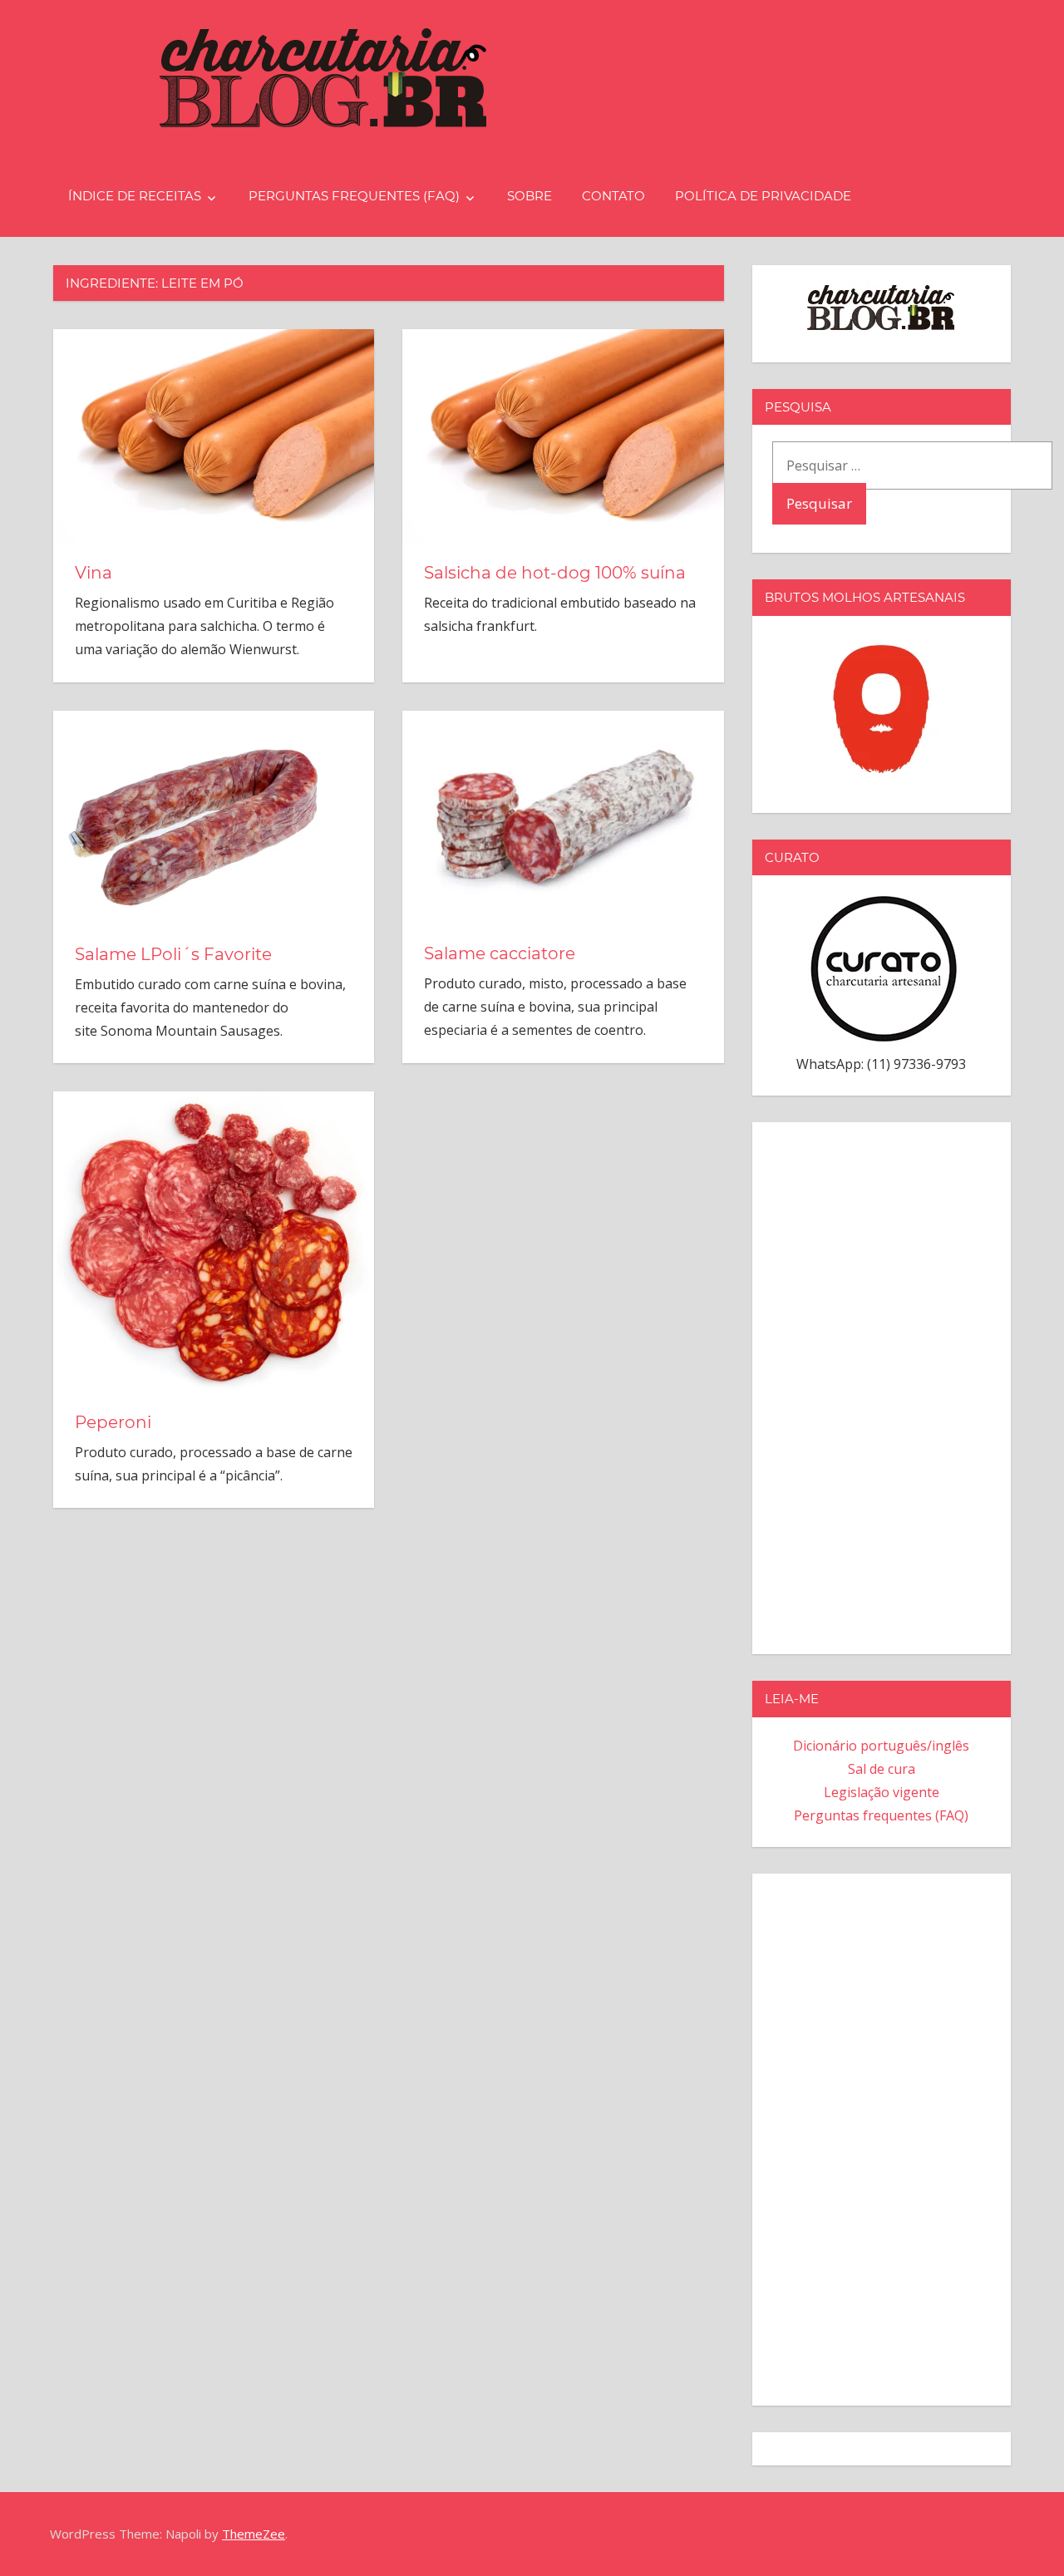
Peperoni (113, 1422)
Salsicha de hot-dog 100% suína (555, 573)
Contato (613, 196)
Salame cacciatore (500, 953)
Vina (94, 573)
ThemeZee (254, 2534)
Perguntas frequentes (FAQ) (354, 196)
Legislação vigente (882, 1792)
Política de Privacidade (763, 196)
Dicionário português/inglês (881, 1746)
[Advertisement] (882, 1385)
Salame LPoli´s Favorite (173, 954)
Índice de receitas (135, 196)
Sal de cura (882, 1769)
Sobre (530, 196)
